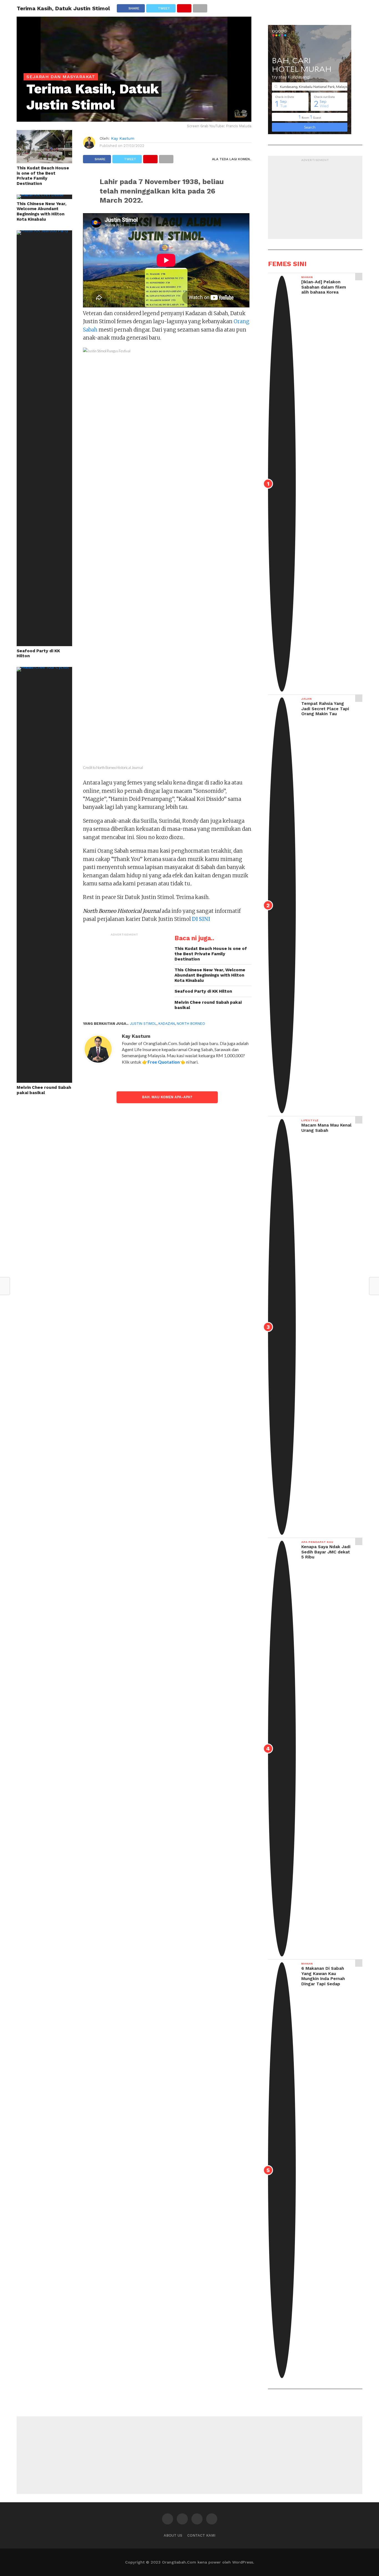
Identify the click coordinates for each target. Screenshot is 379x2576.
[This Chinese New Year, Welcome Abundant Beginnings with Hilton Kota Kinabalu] (44, 194)
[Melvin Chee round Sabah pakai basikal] (44, 667)
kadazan (167, 1024)
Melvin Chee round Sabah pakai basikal (44, 1090)
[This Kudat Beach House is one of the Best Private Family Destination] (44, 161)
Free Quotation (164, 1062)
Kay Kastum (123, 138)
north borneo (191, 1024)
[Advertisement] (125, 974)
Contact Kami (201, 2535)
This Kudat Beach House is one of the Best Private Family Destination (43, 176)
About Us (173, 2535)
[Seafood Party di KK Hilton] (44, 230)
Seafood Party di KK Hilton (38, 653)
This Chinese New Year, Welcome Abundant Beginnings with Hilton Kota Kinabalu (41, 212)
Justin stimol (143, 1024)
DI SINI (201, 919)
